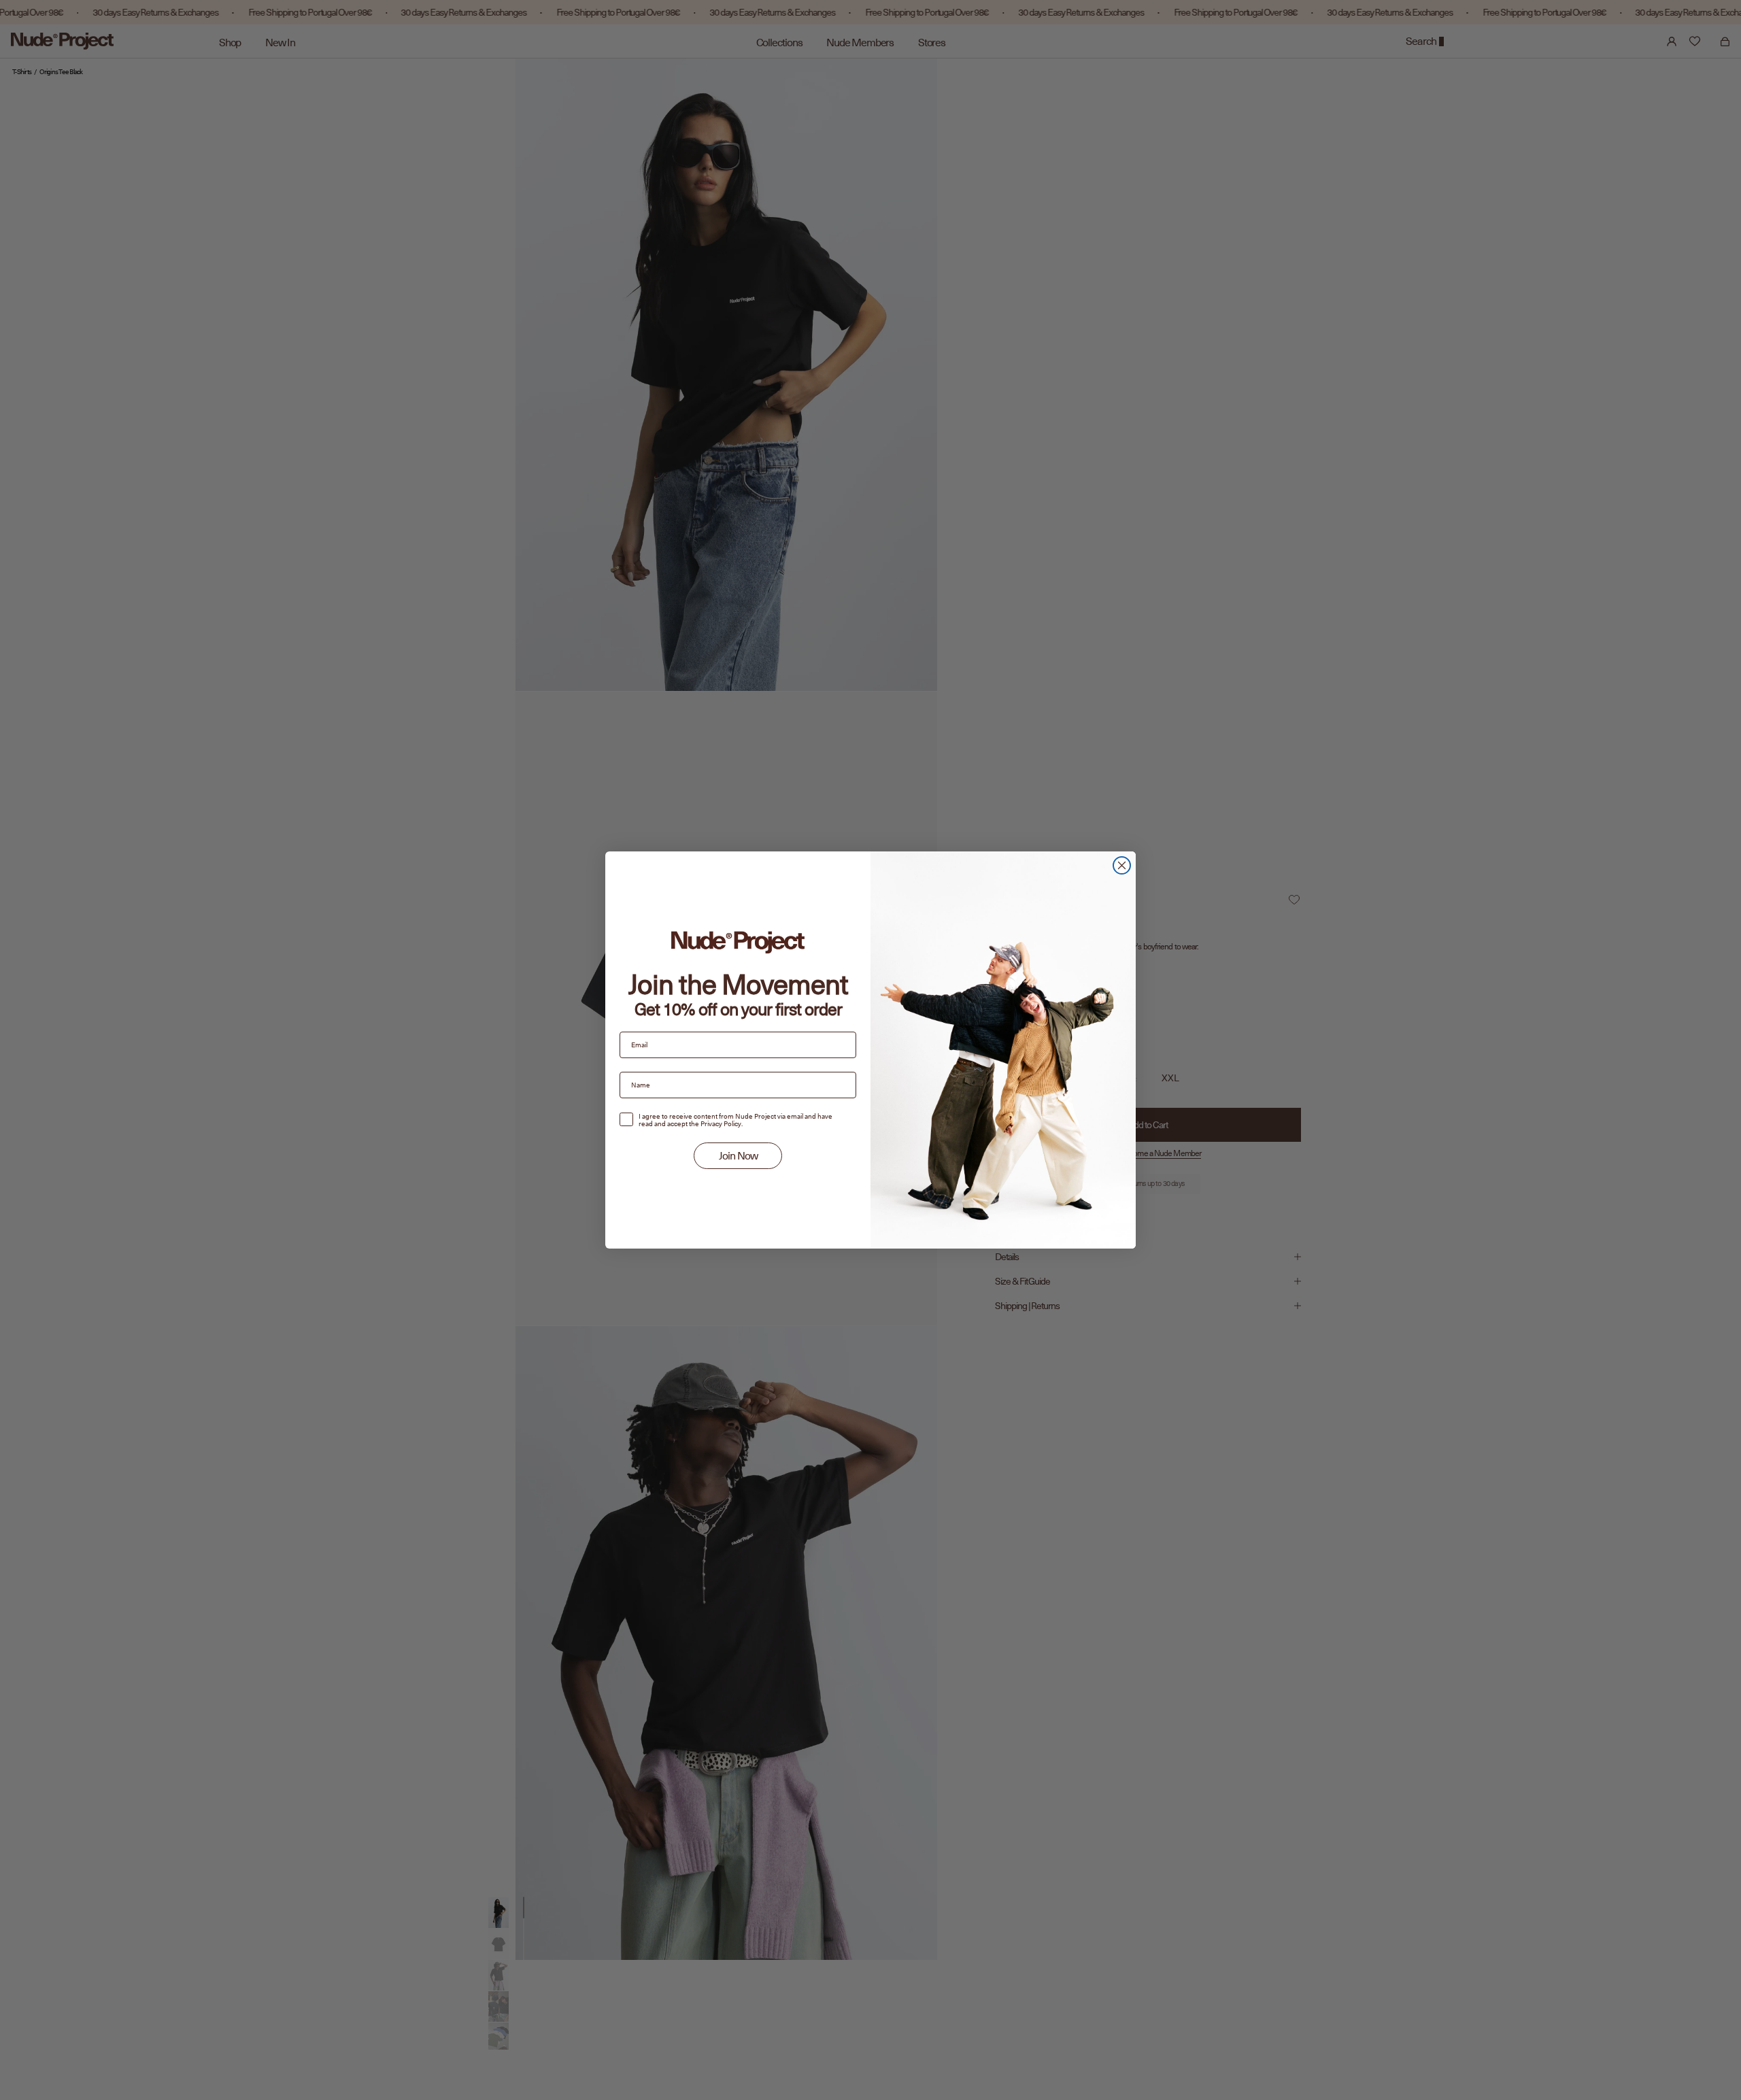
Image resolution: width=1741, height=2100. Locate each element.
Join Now (738, 1156)
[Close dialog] (1122, 865)
